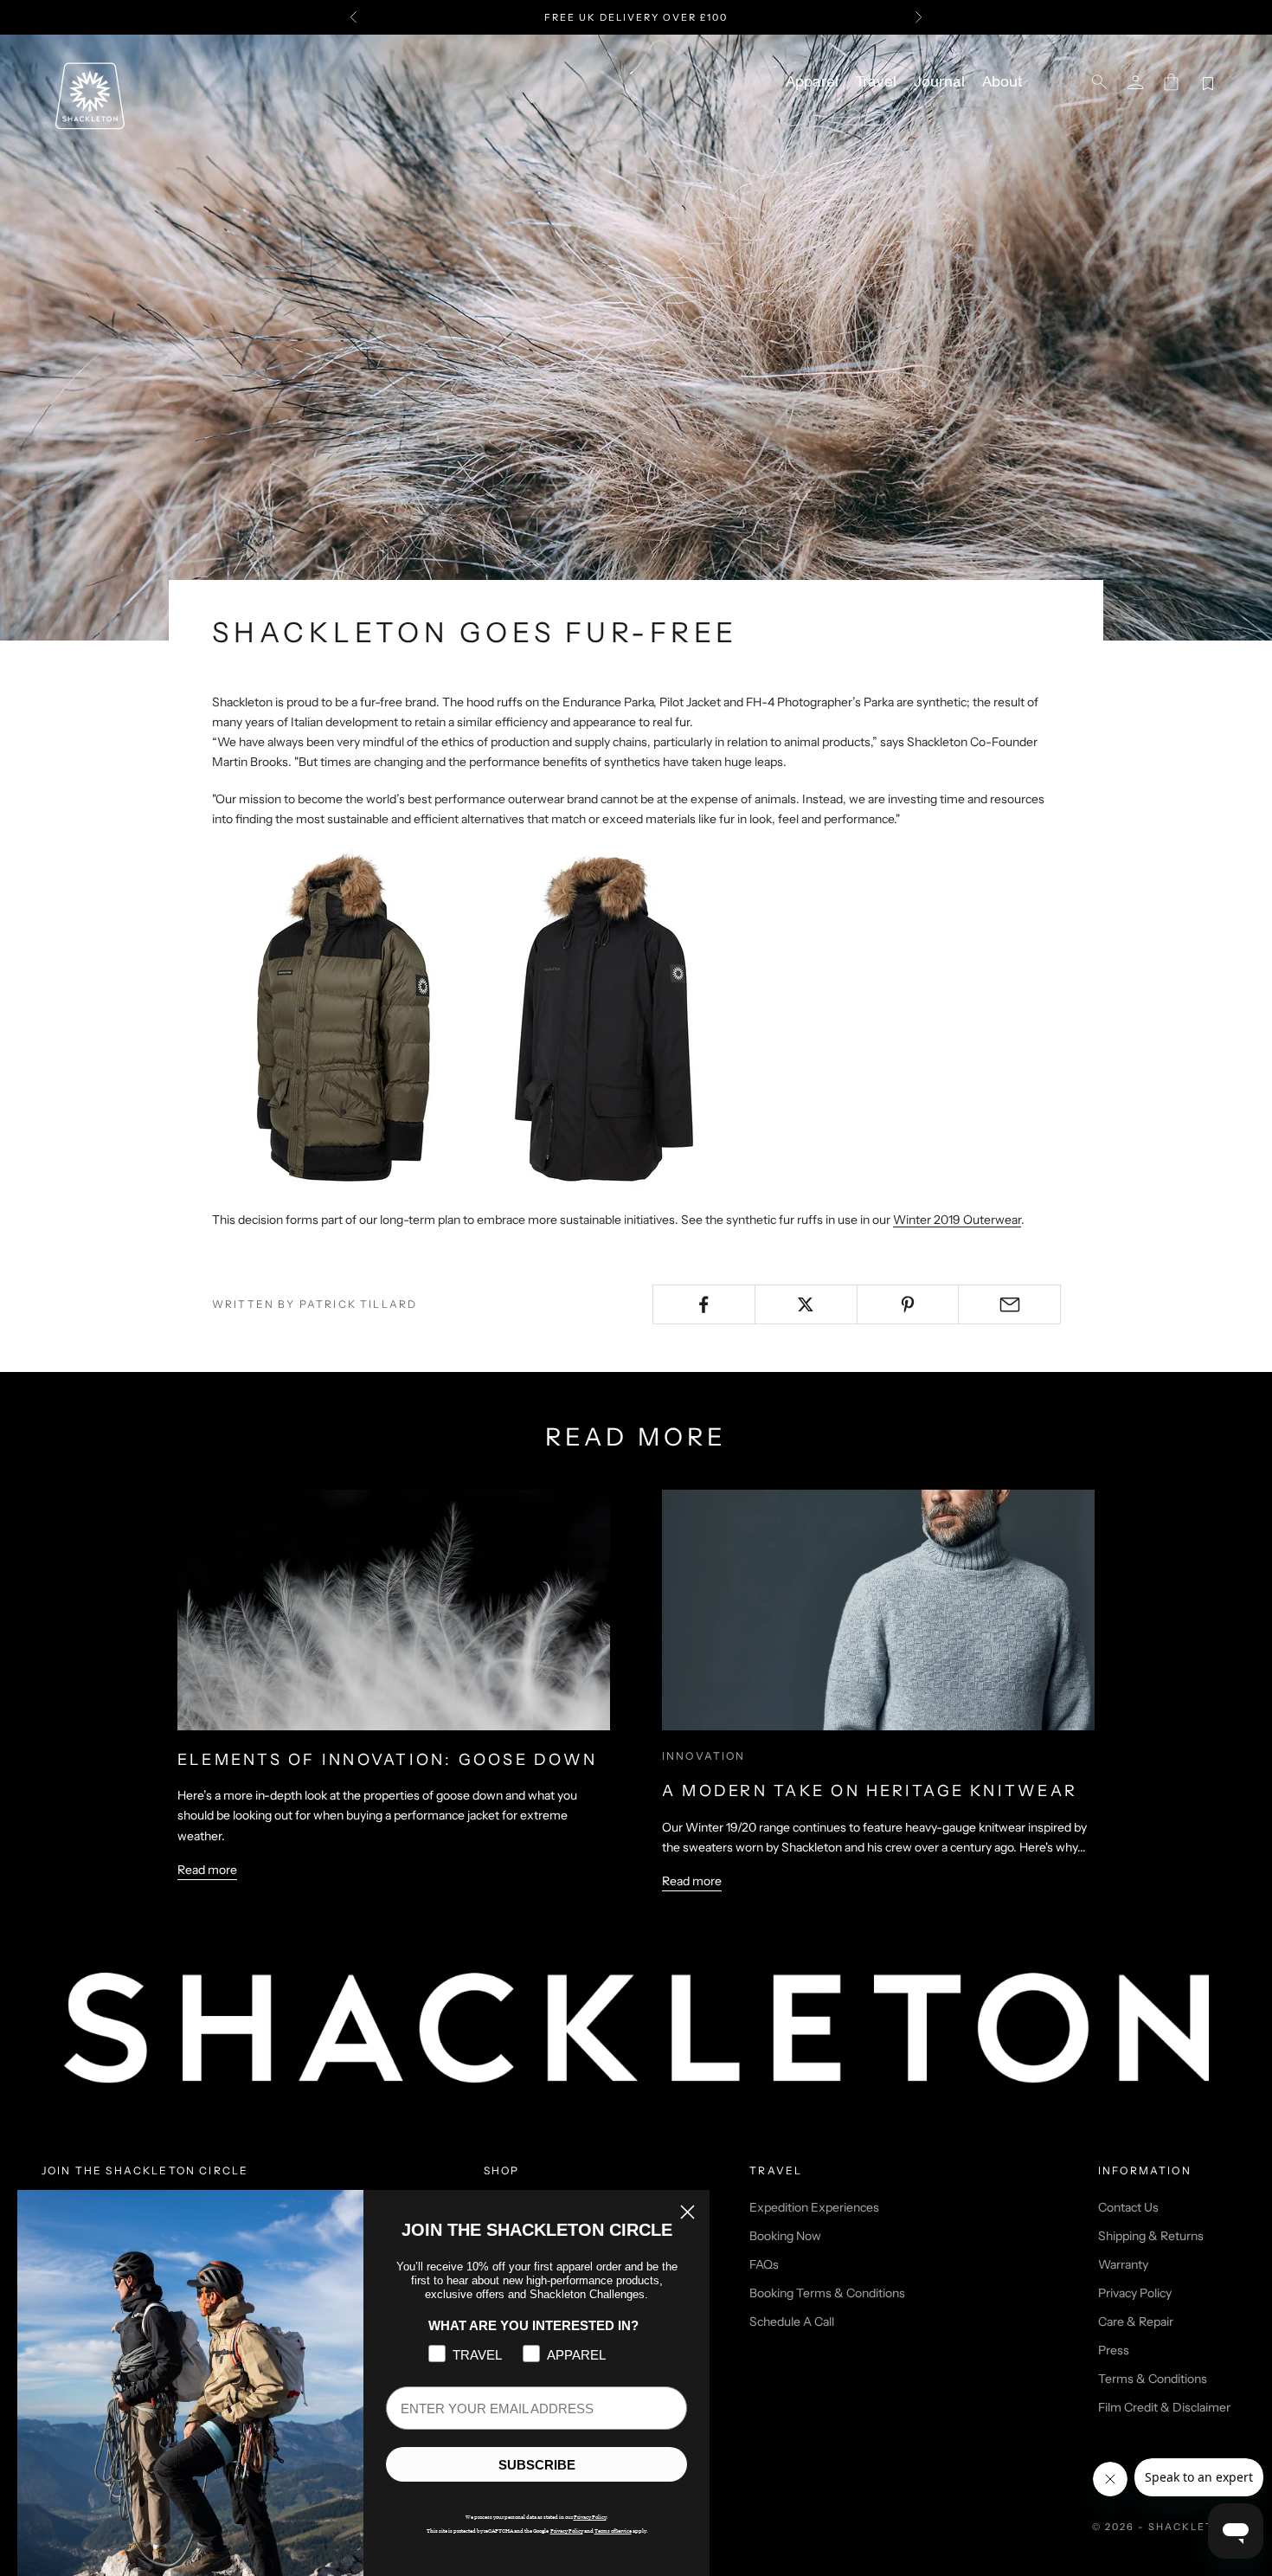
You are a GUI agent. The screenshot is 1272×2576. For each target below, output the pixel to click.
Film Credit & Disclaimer (1164, 2407)
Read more (207, 1870)
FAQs (764, 2264)
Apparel (812, 82)
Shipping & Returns (1151, 2236)
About (1002, 82)
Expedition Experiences (814, 2207)
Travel (876, 82)
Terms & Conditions (1153, 2379)
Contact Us (1128, 2207)
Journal (939, 82)
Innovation (704, 1756)
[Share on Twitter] (806, 1304)
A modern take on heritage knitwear (870, 1791)
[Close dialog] (687, 2212)
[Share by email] (1009, 1304)
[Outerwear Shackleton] (472, 1019)
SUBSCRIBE (537, 2465)
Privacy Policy (1135, 2293)
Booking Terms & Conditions (827, 2293)
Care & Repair (1136, 2322)
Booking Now (785, 2236)
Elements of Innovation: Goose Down (387, 1760)
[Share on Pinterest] (908, 1304)
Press (1114, 2350)
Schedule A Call (792, 2322)
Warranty (1123, 2264)
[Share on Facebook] (704, 1304)
